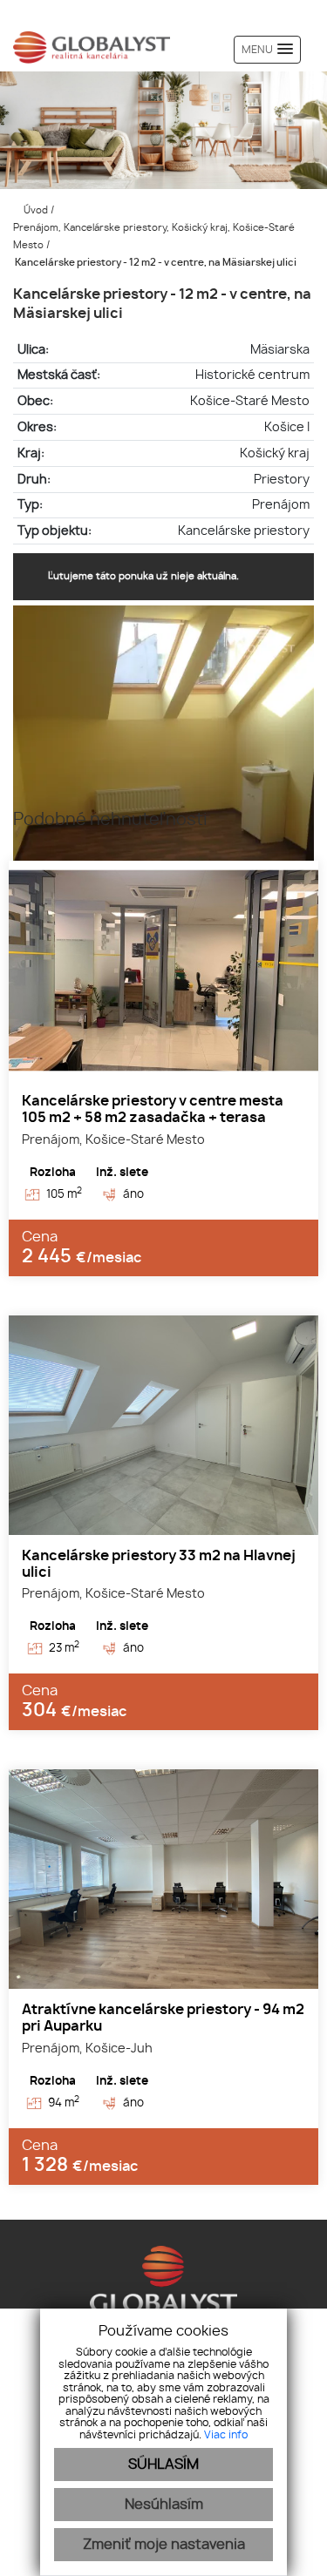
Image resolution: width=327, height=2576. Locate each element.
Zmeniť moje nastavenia (164, 2545)
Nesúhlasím (164, 2505)
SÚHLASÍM (163, 2464)
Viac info (226, 2435)
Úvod (34, 210)
